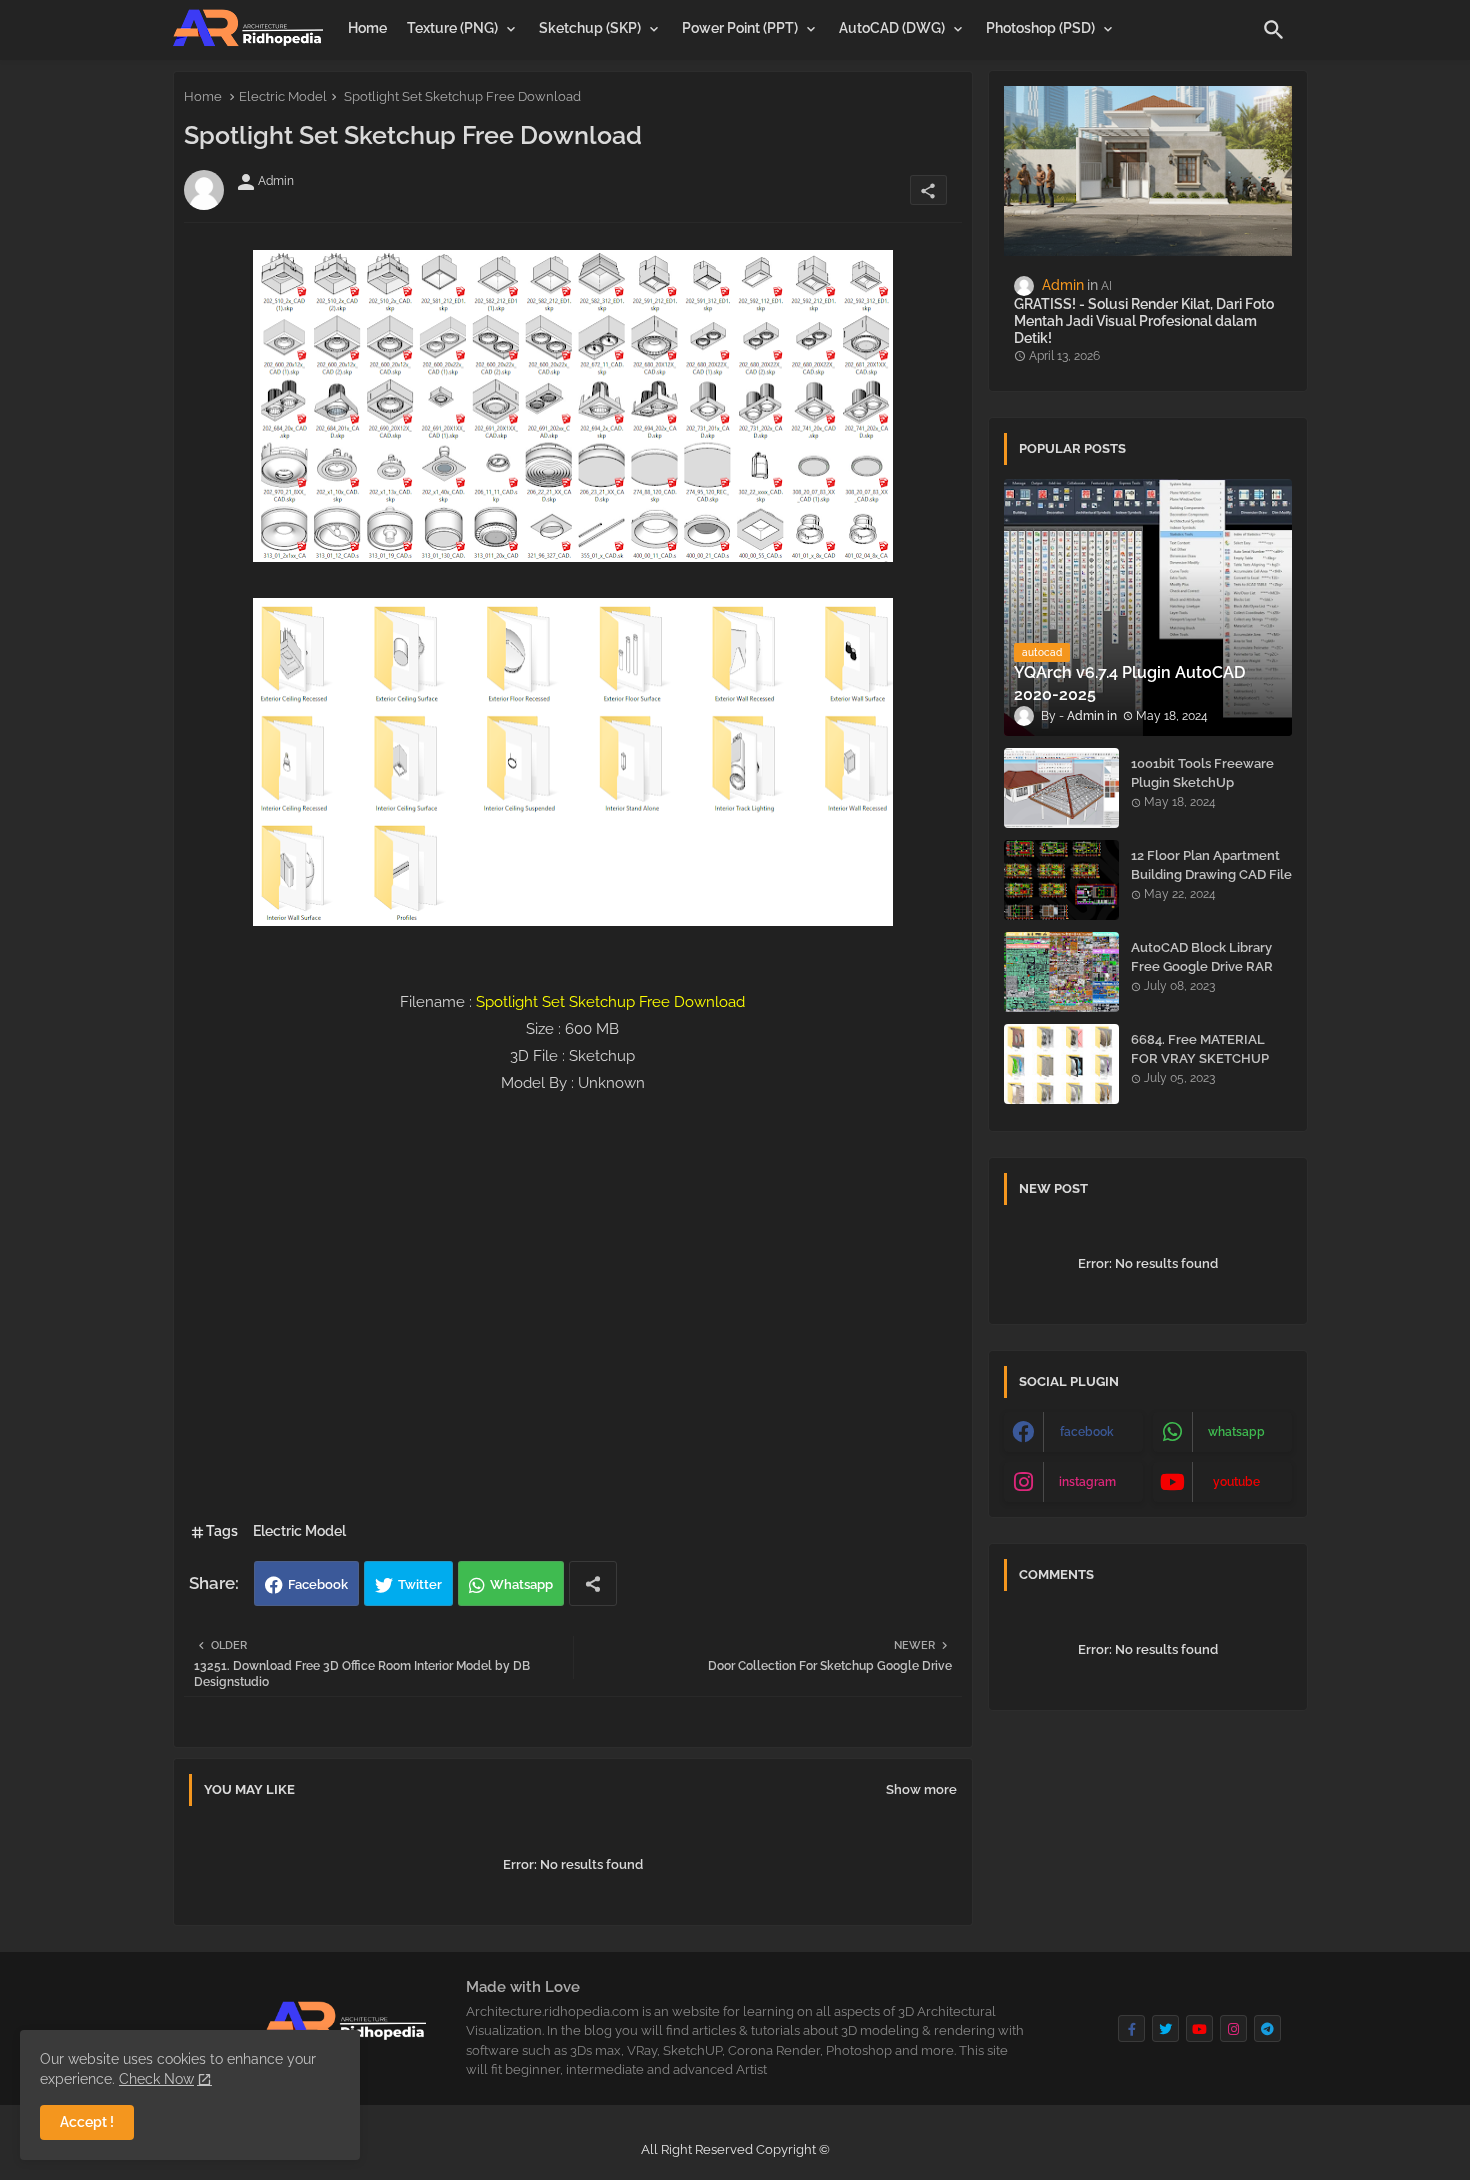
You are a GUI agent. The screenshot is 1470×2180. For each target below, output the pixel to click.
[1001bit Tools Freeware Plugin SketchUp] (1061, 788)
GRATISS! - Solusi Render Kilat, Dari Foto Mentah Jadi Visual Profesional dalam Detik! (1144, 321)
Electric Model (283, 96)
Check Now (156, 2079)
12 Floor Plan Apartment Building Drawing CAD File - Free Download (1211, 873)
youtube (1236, 1482)
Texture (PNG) (452, 28)
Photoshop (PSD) (1040, 28)
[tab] (367, 28)
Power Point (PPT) (740, 28)
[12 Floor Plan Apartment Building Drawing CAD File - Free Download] (1061, 880)
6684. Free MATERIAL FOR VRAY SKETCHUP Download (1200, 1057)
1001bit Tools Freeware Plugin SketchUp (1202, 772)
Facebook (318, 1584)
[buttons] (1131, 2028)
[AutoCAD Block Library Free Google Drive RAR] (1061, 972)
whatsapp (1236, 1432)
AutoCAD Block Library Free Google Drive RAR (1202, 956)
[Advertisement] (573, 1372)
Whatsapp (521, 1584)
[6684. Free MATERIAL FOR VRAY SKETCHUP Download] (1061, 1064)
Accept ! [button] (87, 2122)
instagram (1087, 1482)
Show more (921, 1789)
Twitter (420, 1584)
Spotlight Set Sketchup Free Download (610, 1002)
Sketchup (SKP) (590, 28)
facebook (1087, 1432)
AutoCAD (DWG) (892, 28)
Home (367, 28)
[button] (1274, 30)
